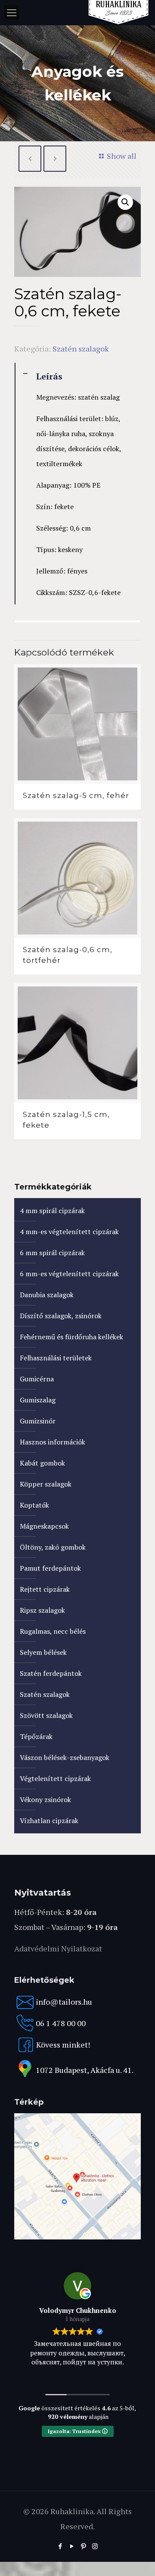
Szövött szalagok (46, 1715)
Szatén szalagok (81, 349)
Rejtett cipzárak (45, 1589)
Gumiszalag (38, 1400)
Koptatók (34, 1505)
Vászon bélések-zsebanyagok (65, 1757)
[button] (125, 202)
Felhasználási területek (56, 1358)
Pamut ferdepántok (50, 1568)
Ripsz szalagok (42, 1610)
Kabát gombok (42, 1463)
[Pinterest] (83, 2546)
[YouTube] (72, 2546)
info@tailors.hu (64, 2002)
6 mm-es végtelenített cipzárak (69, 1274)
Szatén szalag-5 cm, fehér (76, 795)
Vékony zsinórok (45, 1799)
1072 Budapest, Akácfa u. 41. (85, 2070)
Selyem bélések (43, 1652)
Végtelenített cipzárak (55, 1778)
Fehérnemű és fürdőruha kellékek (71, 1337)
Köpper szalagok (46, 1484)
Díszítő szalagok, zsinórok (61, 1316)
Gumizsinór (38, 1421)
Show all (122, 156)
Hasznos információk (53, 1442)
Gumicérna (37, 1379)
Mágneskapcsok (44, 1526)
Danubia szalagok (47, 1295)
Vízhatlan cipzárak (49, 1820)
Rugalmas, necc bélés (53, 1631)
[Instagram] (95, 2546)
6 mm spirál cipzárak (52, 1253)
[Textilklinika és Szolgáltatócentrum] (77, 2236)
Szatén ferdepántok (51, 1673)
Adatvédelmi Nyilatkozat (58, 1948)
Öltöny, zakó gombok (53, 1547)
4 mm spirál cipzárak (52, 1211)
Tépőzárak (36, 1736)
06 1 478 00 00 (61, 2023)
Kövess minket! (63, 2045)
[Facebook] (60, 2546)
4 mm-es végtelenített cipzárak (69, 1232)
